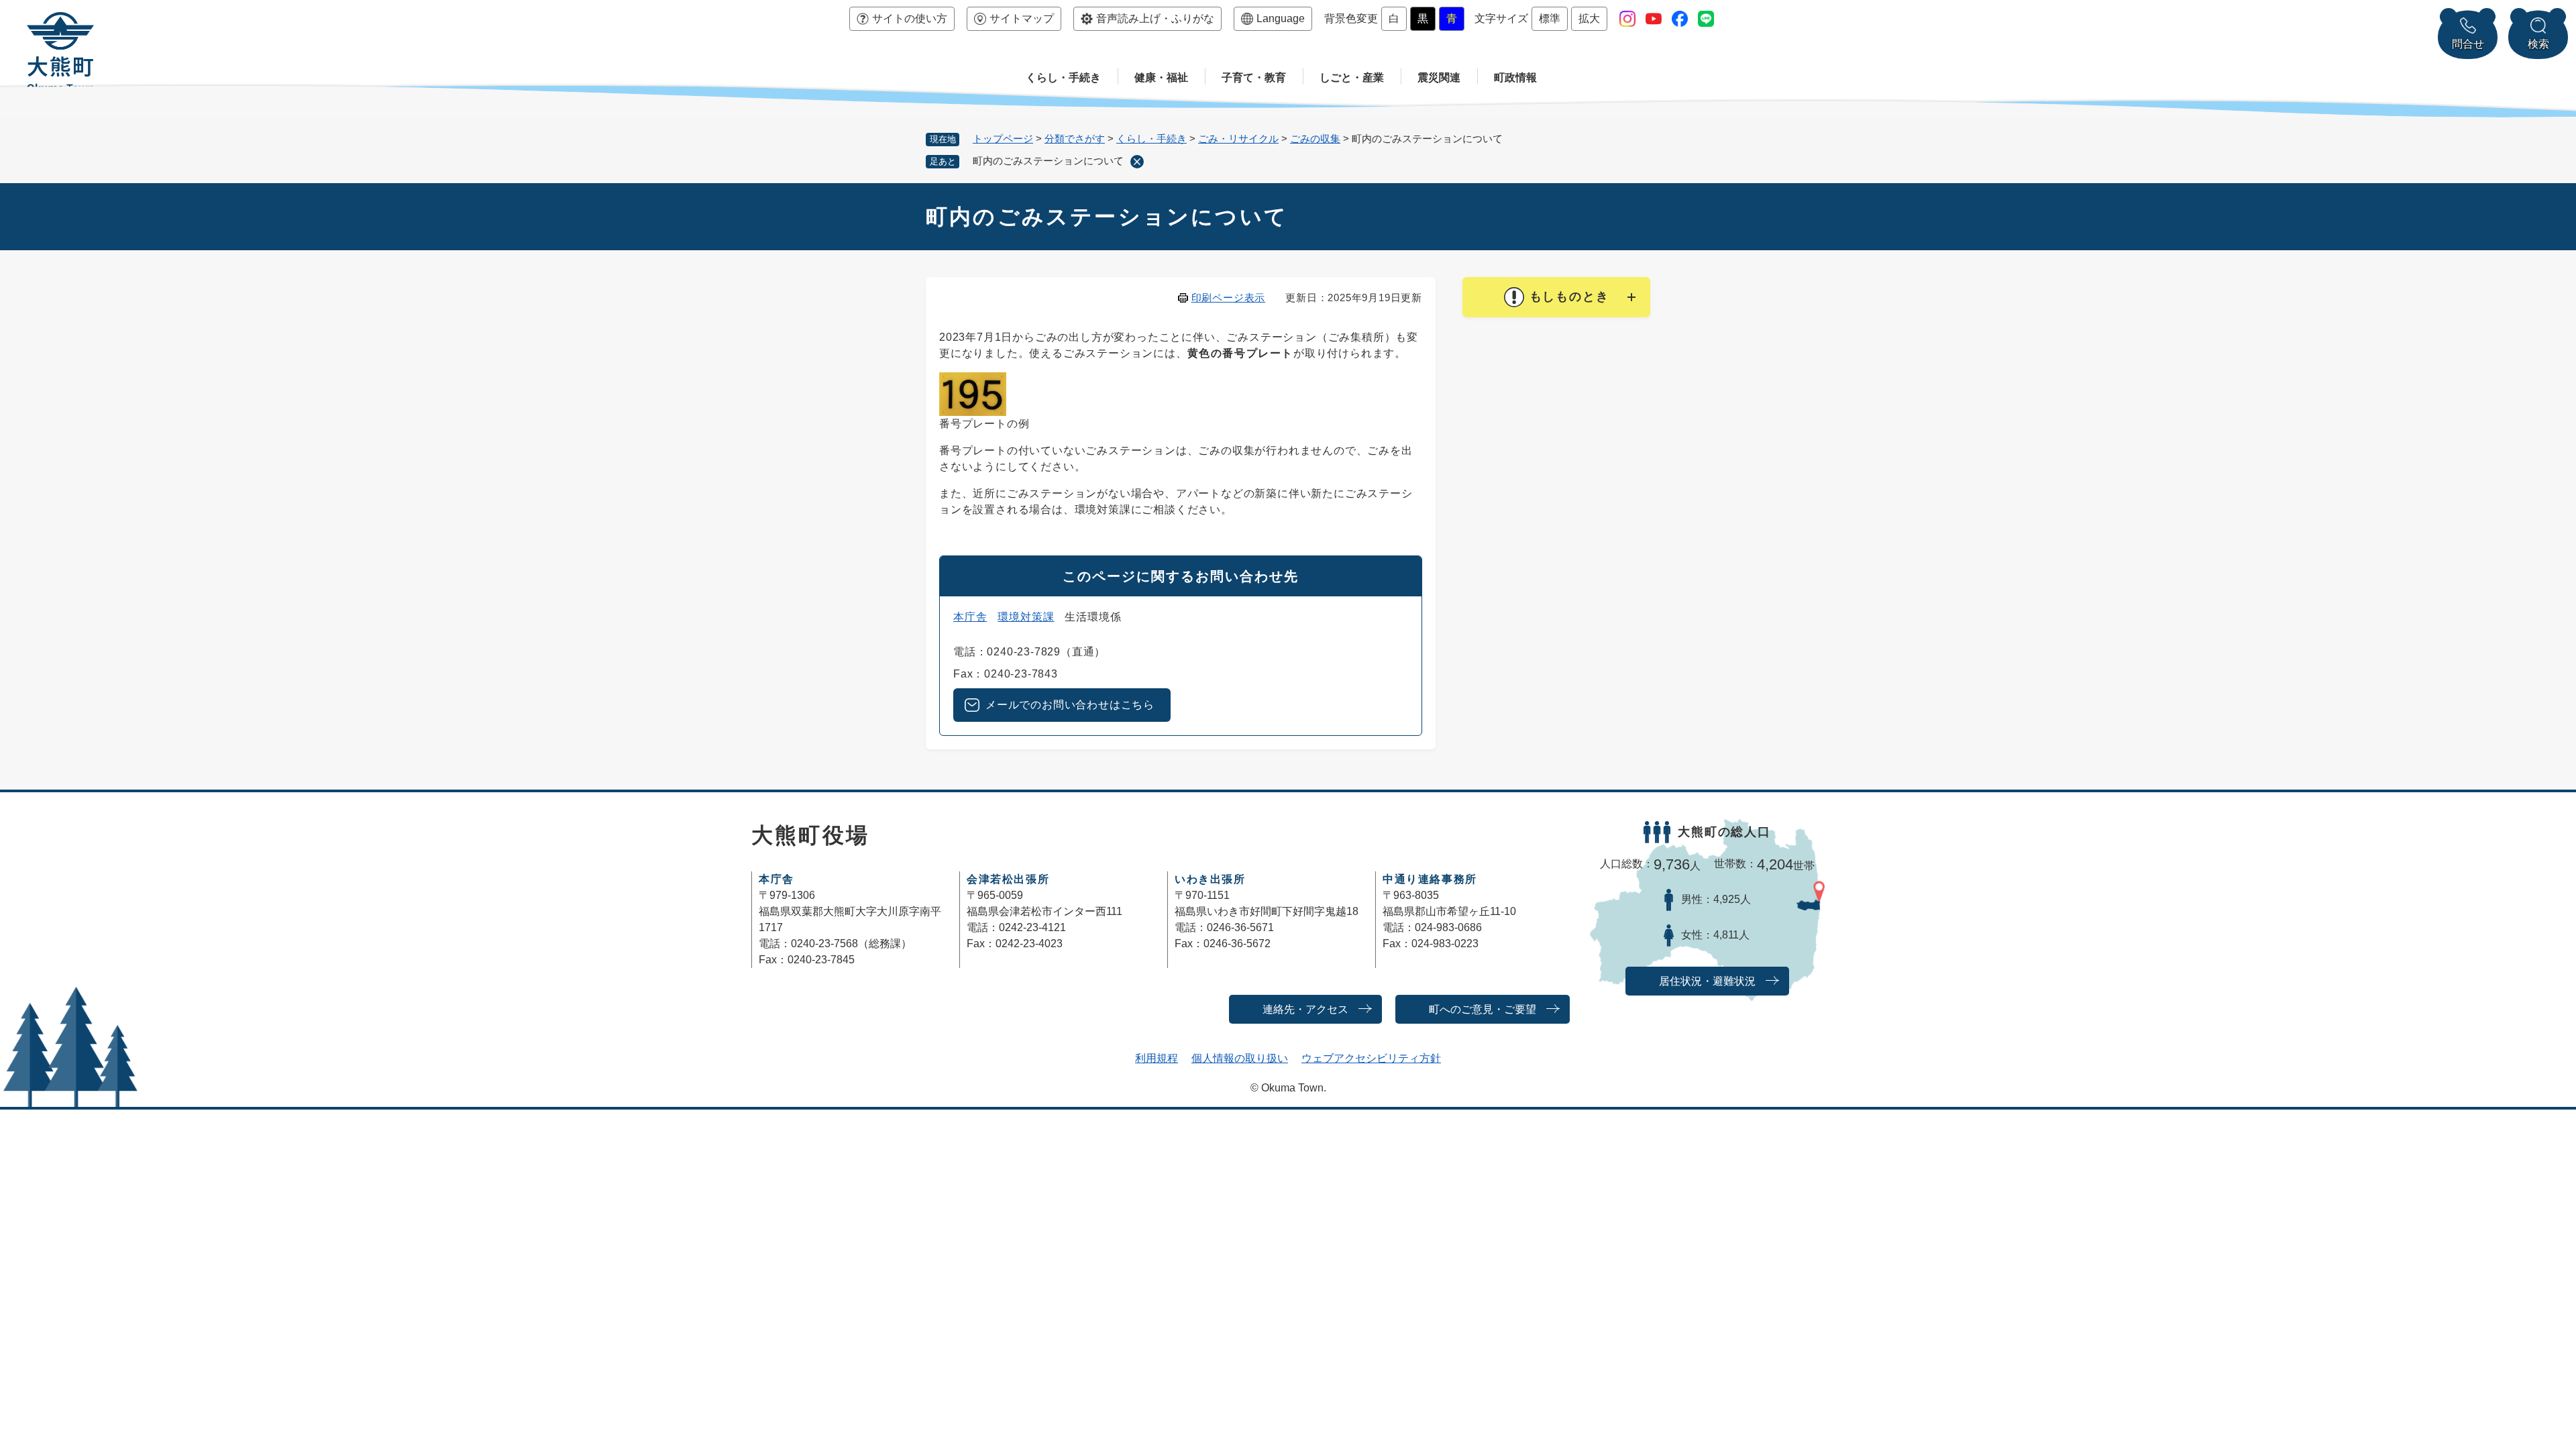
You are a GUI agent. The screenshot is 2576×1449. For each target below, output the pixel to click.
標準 (1550, 18)
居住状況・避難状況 (1707, 981)
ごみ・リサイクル (1238, 139)
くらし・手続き (1063, 77)
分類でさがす (1075, 139)
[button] (1556, 297)
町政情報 (1515, 77)
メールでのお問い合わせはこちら (1070, 705)
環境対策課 (1026, 617)
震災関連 (1439, 77)
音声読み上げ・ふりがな (1155, 18)
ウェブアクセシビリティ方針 (1371, 1058)
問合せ (2468, 44)
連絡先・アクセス (1305, 1009)
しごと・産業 (1352, 77)
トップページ (1003, 139)
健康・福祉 (1161, 77)
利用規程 (1157, 1058)
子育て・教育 (1254, 77)
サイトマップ (1022, 18)
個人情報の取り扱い (1240, 1058)
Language (1281, 18)
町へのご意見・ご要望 (1483, 1009)
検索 (2538, 44)
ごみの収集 (1315, 139)
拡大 (1589, 18)
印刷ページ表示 (1229, 298)
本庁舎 (970, 617)
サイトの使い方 (910, 18)
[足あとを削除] (1137, 162)
